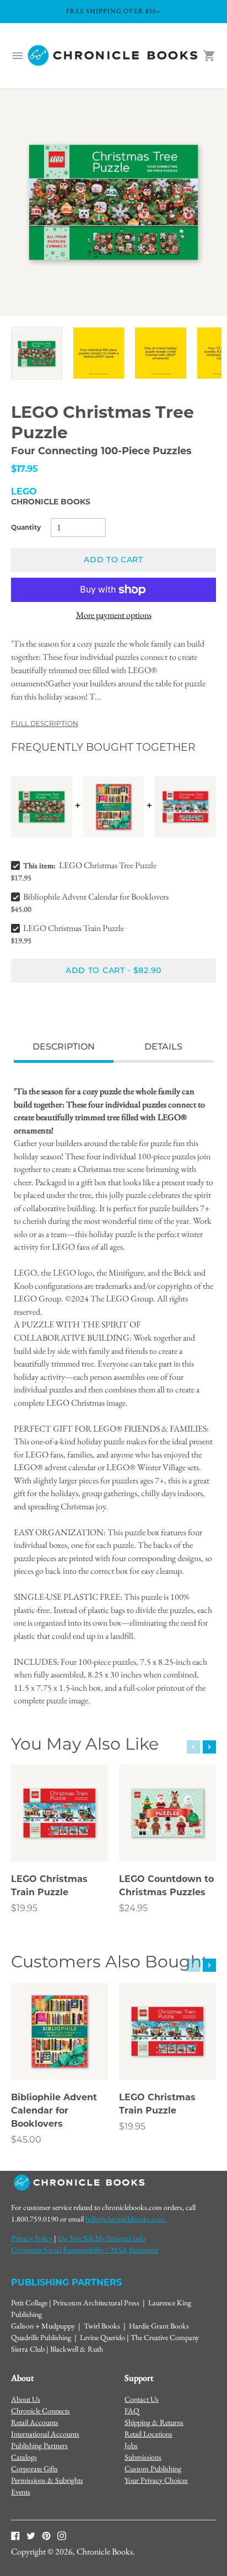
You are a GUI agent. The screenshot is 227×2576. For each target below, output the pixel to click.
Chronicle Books (51, 502)
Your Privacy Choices (156, 2480)
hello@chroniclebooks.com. (126, 2219)
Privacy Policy (32, 2238)
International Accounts (45, 2434)
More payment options (114, 615)
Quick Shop (60, 1838)
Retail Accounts (35, 2422)
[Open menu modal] (18, 56)
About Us (26, 2399)
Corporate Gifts (34, 2469)
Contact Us (142, 2399)
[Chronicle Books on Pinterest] (46, 2535)
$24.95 (133, 1908)
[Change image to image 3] (161, 353)
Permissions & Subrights (47, 2480)
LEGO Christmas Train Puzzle (74, 928)
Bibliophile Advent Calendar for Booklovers (96, 897)
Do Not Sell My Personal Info (102, 2238)
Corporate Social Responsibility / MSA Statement (85, 2250)
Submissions (143, 2457)
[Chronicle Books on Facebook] (15, 2535)
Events (21, 2492)
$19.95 (24, 1908)
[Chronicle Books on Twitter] (31, 2535)
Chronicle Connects (40, 2411)
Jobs (131, 2445)
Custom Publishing (153, 2469)
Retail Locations (148, 2434)
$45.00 (26, 2140)
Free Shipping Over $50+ (113, 11)
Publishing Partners (39, 2445)
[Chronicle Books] (113, 56)
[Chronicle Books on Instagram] (62, 2535)
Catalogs (24, 2457)
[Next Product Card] (209, 1747)
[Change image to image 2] (99, 353)
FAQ (132, 2411)
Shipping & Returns (154, 2422)
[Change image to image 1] (37, 353)
